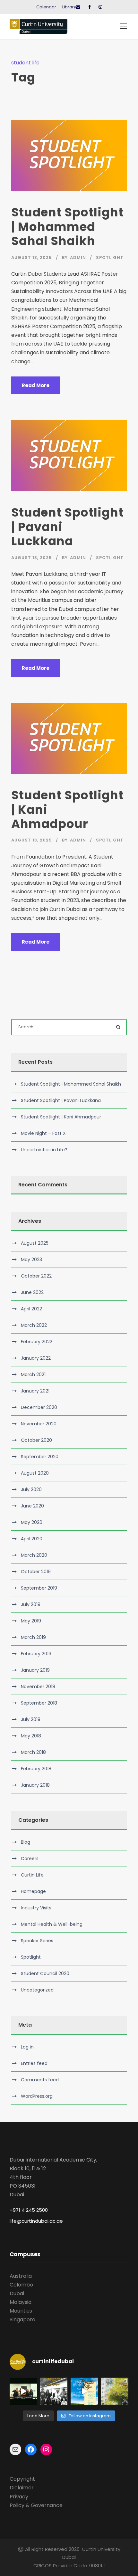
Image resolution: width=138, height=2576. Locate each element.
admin (78, 257)
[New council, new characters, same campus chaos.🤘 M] (23, 2391)
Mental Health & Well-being (52, 1924)
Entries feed (34, 2063)
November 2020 (39, 1424)
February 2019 (36, 1654)
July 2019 (31, 1604)
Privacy (19, 2497)
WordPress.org (37, 2096)
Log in (27, 2047)
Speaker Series (37, 1941)
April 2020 (32, 1539)
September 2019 (39, 1588)
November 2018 (38, 1687)
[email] (78, 7)
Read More (36, 385)
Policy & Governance (36, 2505)
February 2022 (37, 1342)
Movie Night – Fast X (43, 1133)
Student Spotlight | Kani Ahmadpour (61, 1117)
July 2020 (31, 1489)
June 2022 (32, 1292)
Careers (30, 1858)
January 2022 (36, 1358)
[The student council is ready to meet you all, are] (115, 2391)
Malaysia (21, 2302)
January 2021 (35, 1391)
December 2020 (39, 1407)
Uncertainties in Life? (44, 1150)
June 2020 (32, 1506)
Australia (21, 2276)
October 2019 (36, 1572)
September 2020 (40, 1457)
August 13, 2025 (32, 257)
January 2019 (35, 1670)
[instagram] (100, 7)
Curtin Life (32, 1875)
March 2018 (33, 1752)
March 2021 (33, 1374)
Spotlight (110, 257)
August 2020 (35, 1473)
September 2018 (39, 1703)
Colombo (21, 2285)
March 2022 (34, 1325)
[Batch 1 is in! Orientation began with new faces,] (54, 2391)
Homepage (33, 1891)
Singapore (22, 2319)
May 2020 (32, 1522)
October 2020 (36, 1440)
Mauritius (21, 2311)
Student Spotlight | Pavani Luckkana (61, 1100)
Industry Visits (36, 1908)
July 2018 (31, 1719)
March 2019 (33, 1637)
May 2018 (31, 1736)
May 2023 (31, 1259)
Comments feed (40, 2080)
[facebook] (89, 7)
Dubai (17, 2293)
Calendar (46, 7)
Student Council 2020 (45, 1973)
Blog (26, 1842)
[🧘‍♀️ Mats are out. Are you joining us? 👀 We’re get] (84, 2391)
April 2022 (31, 1309)
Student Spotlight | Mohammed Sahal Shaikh (67, 227)
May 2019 (31, 1621)
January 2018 (35, 1785)
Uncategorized (37, 1990)
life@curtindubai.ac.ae (36, 2221)
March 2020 (34, 1555)
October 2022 (36, 1276)
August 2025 (35, 1243)
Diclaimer (22, 2488)
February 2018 (36, 1769)
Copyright (22, 2479)
